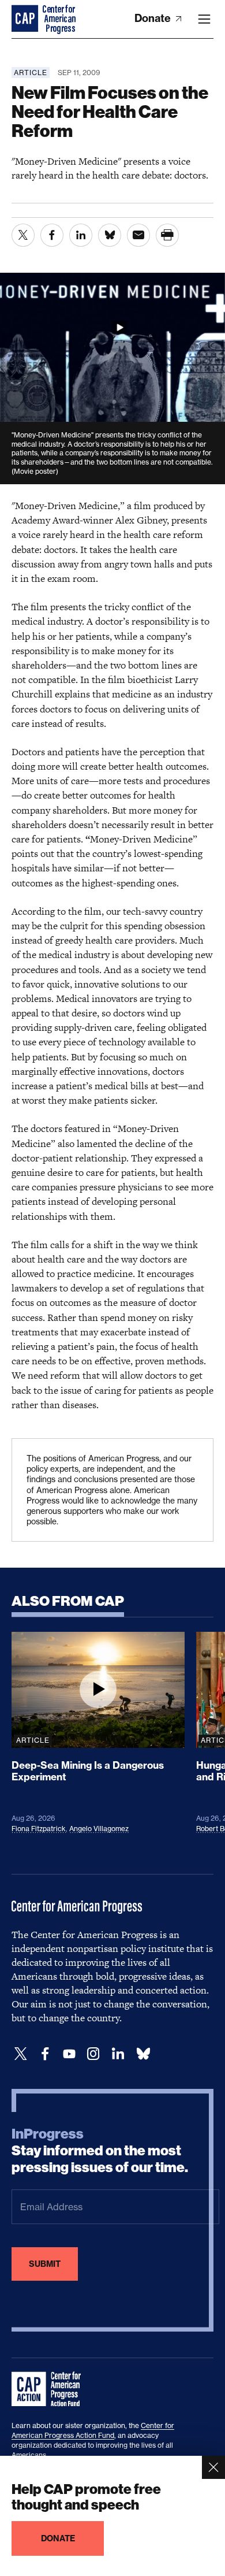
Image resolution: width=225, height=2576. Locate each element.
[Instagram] (93, 2054)
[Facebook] (45, 2054)
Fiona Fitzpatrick (39, 1829)
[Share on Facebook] (52, 235)
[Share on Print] (167, 235)
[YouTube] (69, 2054)
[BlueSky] (143, 2054)
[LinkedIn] (118, 2054)
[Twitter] (21, 2054)
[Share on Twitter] (23, 235)
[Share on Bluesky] (110, 235)
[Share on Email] (138, 235)
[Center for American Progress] (26, 19)
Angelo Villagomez (99, 1829)
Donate (154, 18)
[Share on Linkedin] (81, 235)
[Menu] (204, 19)
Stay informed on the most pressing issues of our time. (100, 2151)
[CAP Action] (50, 2389)
